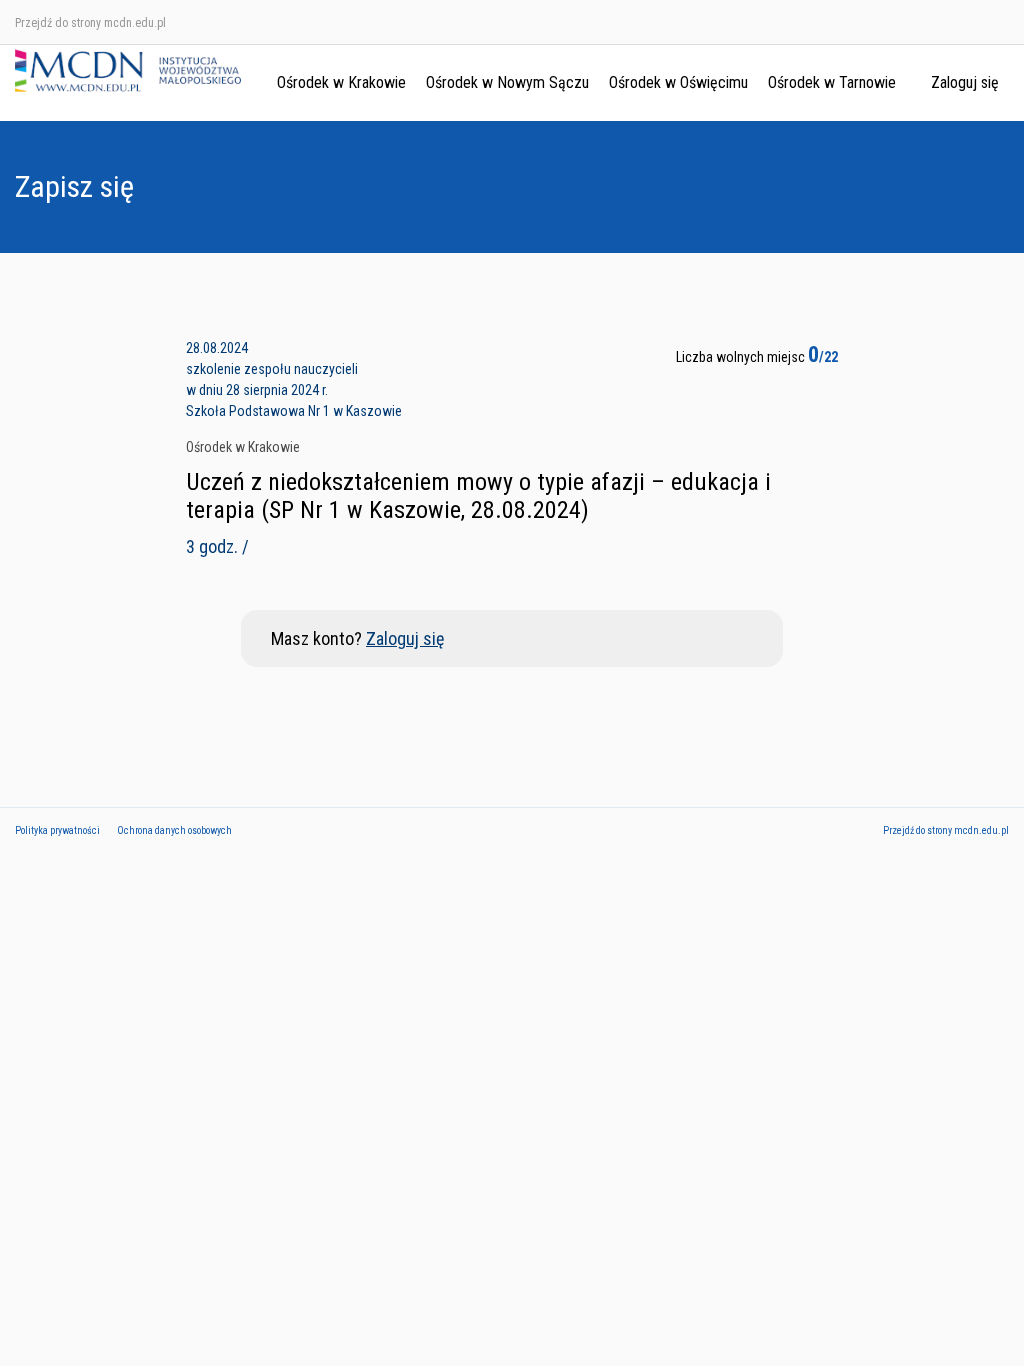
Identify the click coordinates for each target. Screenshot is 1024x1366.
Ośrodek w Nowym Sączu (507, 82)
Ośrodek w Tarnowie (832, 82)
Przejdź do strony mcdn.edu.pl (90, 23)
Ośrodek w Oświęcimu (678, 82)
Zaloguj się (965, 82)
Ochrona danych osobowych (174, 830)
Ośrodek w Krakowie (341, 82)
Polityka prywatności (57, 830)
